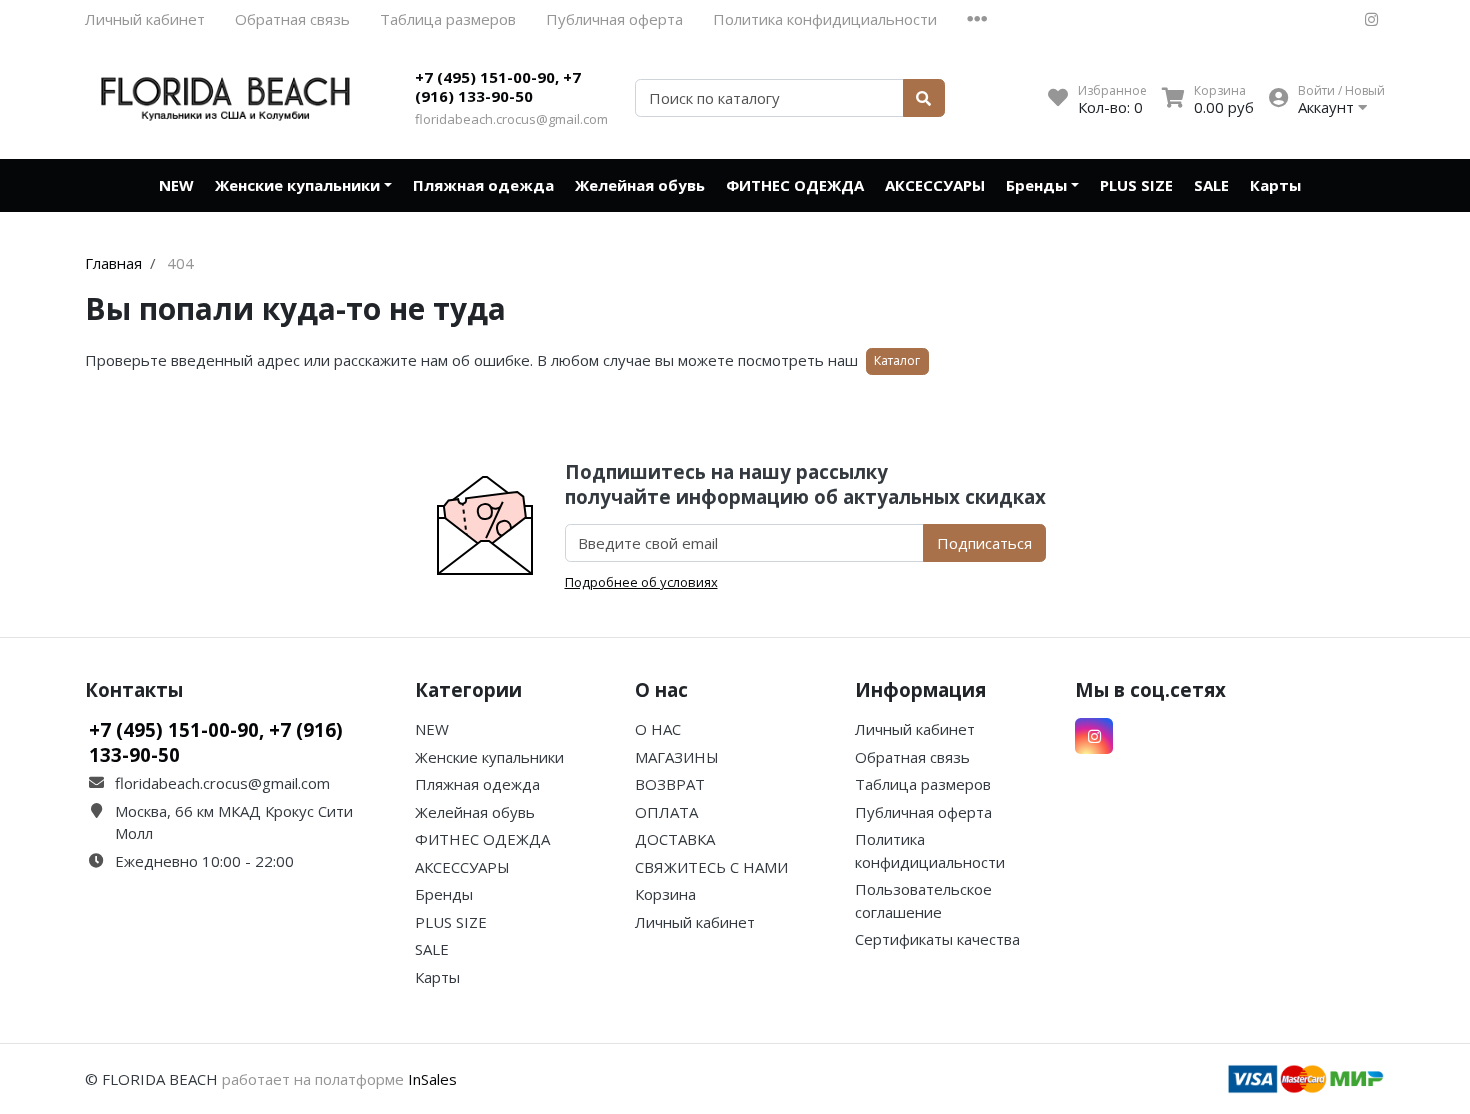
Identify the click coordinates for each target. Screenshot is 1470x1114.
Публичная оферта (614, 19)
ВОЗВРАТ (670, 784)
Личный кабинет (145, 19)
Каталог (897, 360)
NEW (176, 185)
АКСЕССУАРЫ (935, 185)
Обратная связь (292, 19)
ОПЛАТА (666, 812)
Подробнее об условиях (641, 582)
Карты (1275, 185)
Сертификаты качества (937, 939)
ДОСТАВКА (675, 839)
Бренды (1036, 185)
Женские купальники (297, 185)
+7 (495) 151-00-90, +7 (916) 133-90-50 (498, 87)
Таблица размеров (448, 19)
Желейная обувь (640, 185)
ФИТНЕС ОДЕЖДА (795, 185)
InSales (432, 1079)
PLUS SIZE (1136, 185)
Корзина (665, 894)
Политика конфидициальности (825, 19)
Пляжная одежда (483, 185)
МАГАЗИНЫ (677, 757)
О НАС (658, 729)
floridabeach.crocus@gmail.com (511, 119)
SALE (1211, 185)
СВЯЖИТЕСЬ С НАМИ (711, 867)
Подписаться (984, 543)
